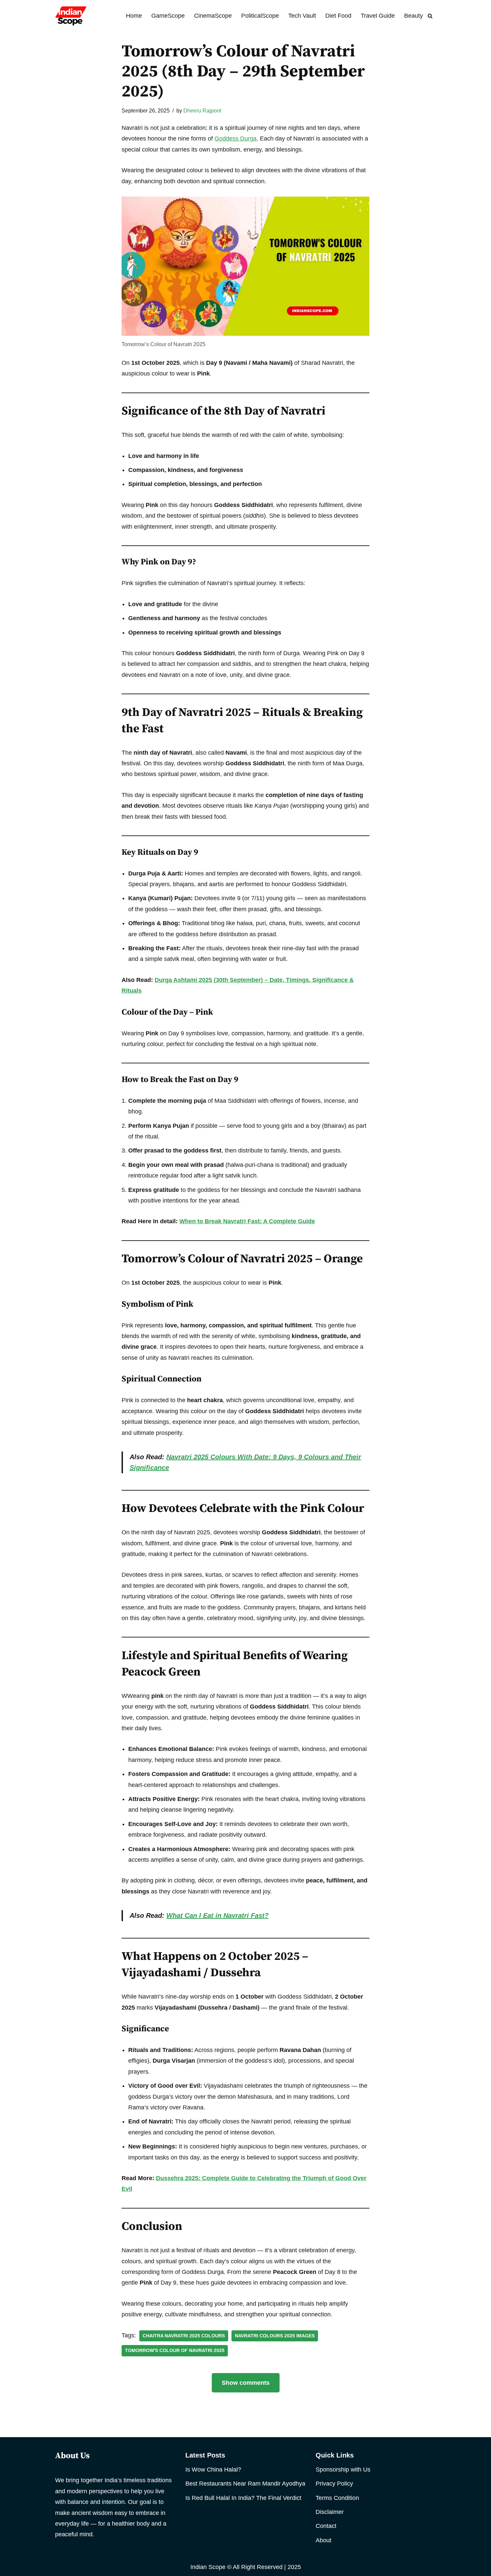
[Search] (430, 16)
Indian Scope (208, 2567)
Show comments (246, 2383)
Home (134, 16)
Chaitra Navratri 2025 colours (184, 2336)
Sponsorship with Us (343, 2470)
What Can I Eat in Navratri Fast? (217, 1915)
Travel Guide (378, 16)
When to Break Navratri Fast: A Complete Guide (247, 1221)
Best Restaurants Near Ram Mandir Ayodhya (245, 2484)
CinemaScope (213, 16)
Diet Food (338, 16)
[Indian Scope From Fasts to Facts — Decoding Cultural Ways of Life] (71, 16)
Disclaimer (330, 2512)
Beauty (414, 16)
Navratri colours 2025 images (275, 2336)
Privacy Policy (334, 2484)
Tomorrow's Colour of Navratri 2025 (175, 2351)
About (323, 2540)
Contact (326, 2526)
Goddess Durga (235, 139)
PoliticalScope (260, 16)
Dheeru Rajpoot (202, 110)
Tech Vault (302, 16)
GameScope (168, 16)
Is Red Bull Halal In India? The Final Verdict (243, 2498)
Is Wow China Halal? (213, 2470)
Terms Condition (337, 2498)
